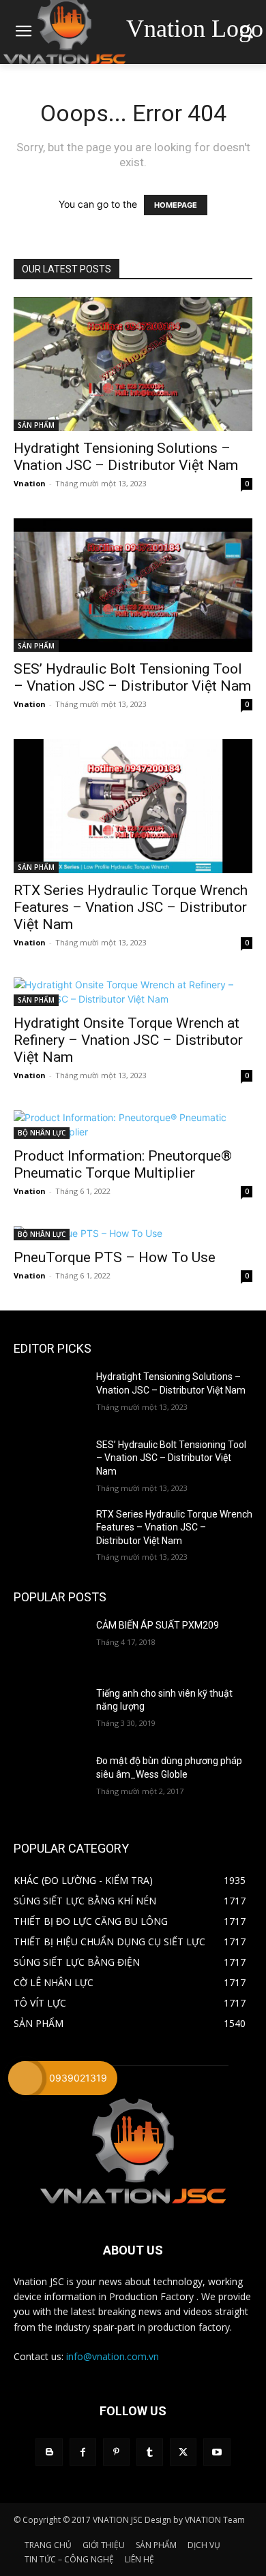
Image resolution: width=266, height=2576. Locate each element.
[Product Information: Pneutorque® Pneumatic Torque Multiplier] (133, 1125)
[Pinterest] (116, 2452)
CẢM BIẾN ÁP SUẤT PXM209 (158, 1625)
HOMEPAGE (176, 205)
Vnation (30, 483)
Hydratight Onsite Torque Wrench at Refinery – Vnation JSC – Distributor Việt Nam (128, 1040)
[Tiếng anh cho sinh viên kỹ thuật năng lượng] (49, 1712)
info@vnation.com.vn (113, 2356)
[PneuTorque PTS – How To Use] (133, 1233)
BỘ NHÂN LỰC (42, 1133)
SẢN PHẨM (36, 425)
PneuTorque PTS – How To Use (115, 1257)
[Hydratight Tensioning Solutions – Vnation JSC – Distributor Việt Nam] (133, 364)
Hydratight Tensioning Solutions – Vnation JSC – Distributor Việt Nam (126, 457)
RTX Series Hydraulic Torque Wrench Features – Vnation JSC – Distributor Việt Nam (131, 907)
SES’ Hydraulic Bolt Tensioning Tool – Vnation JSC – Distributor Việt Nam (132, 677)
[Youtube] (217, 2452)
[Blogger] (49, 2452)
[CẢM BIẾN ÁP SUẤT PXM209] (49, 1644)
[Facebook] (83, 2452)
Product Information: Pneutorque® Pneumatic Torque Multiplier (123, 1164)
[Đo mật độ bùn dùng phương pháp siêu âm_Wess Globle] (49, 1780)
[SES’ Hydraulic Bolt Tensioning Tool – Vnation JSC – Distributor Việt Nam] (133, 585)
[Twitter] (183, 2452)
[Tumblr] (150, 2452)
